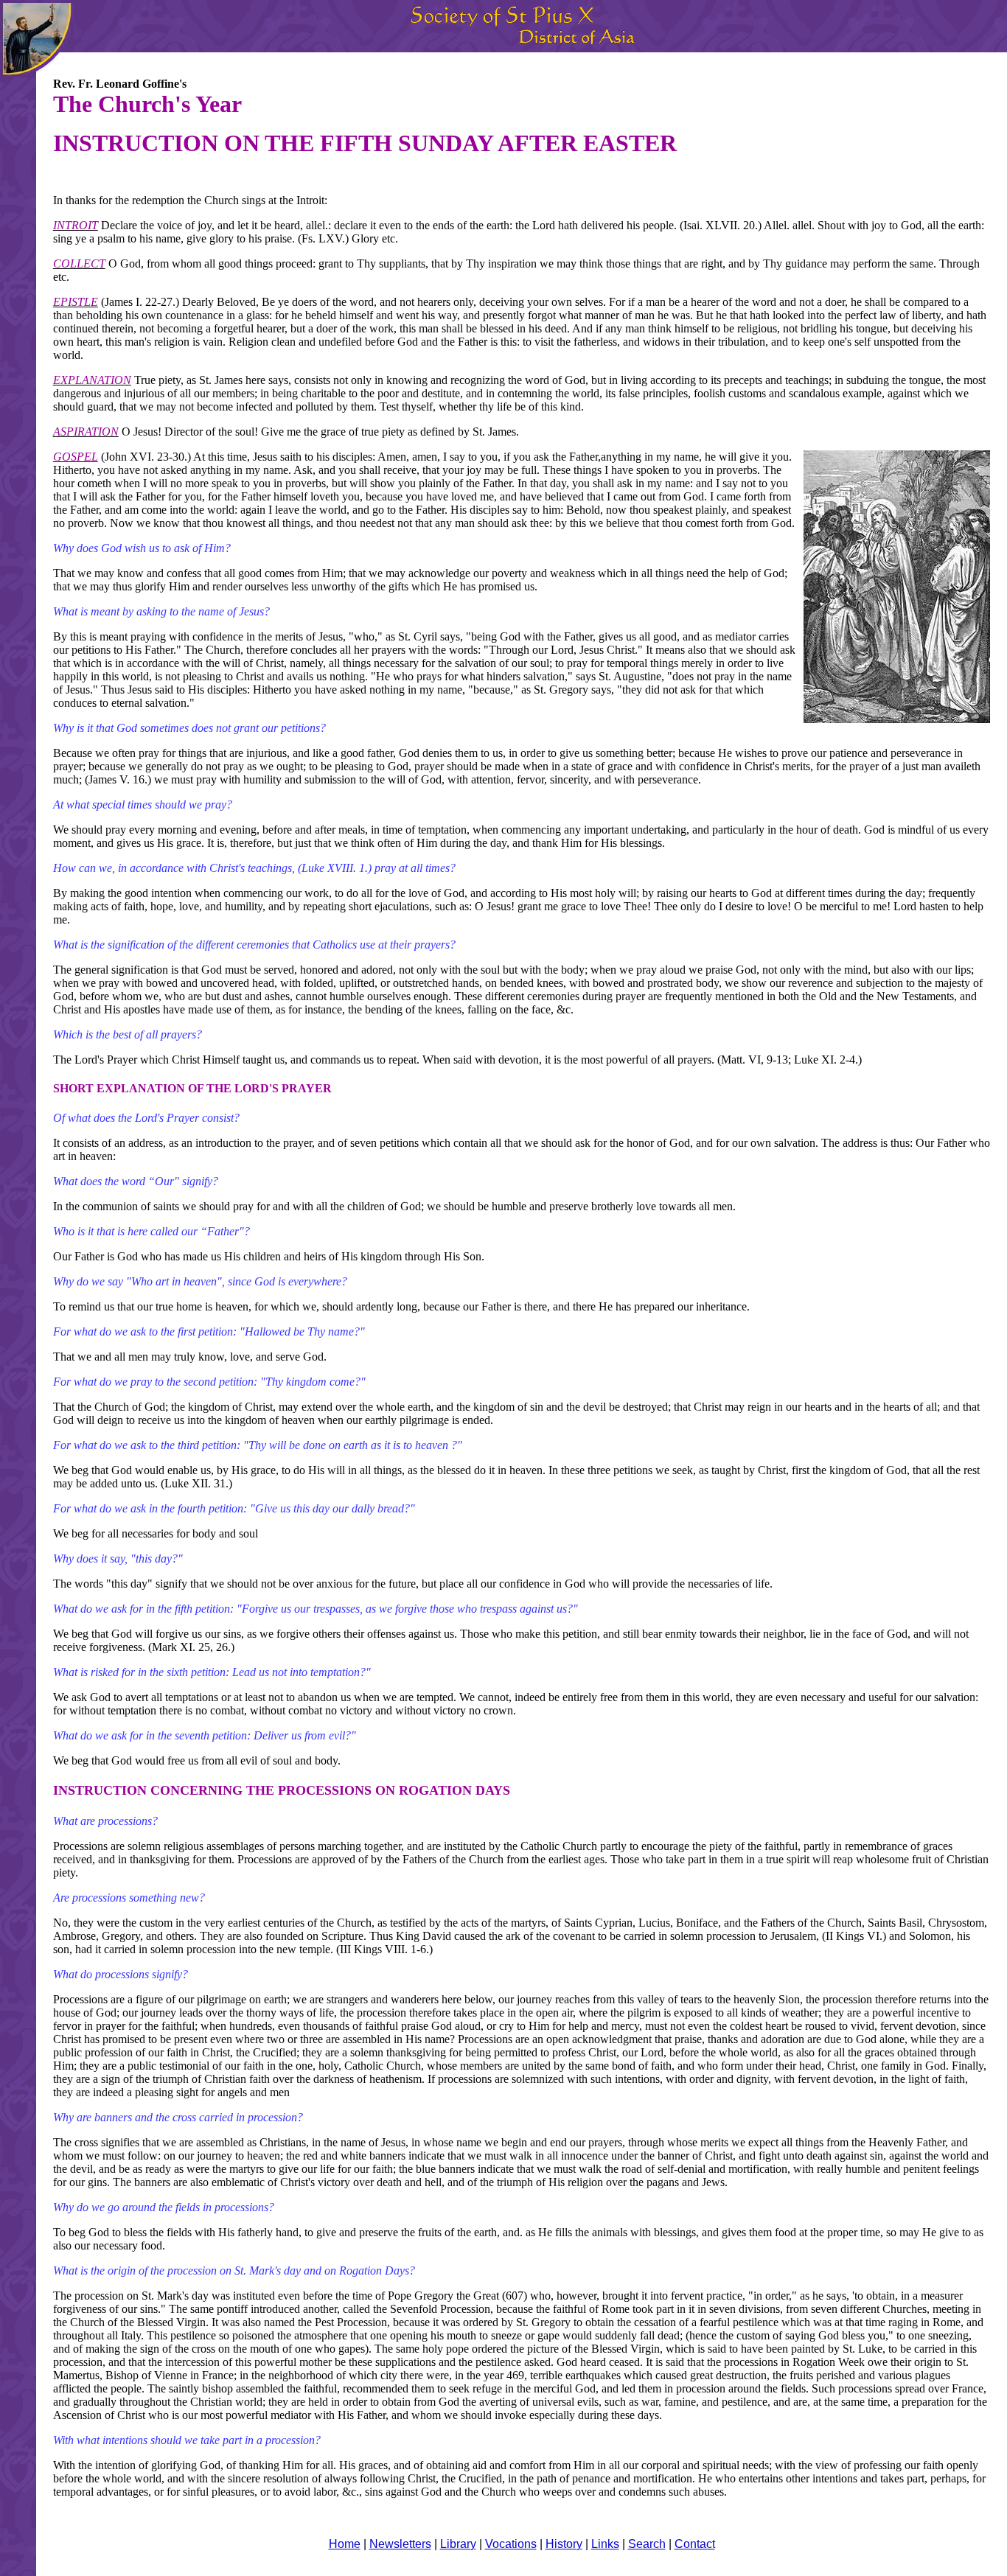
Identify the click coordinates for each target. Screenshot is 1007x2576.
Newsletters (400, 2544)
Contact (695, 2544)
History (564, 2544)
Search (647, 2544)
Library (458, 2544)
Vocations (511, 2544)
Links (605, 2544)
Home (345, 2544)
